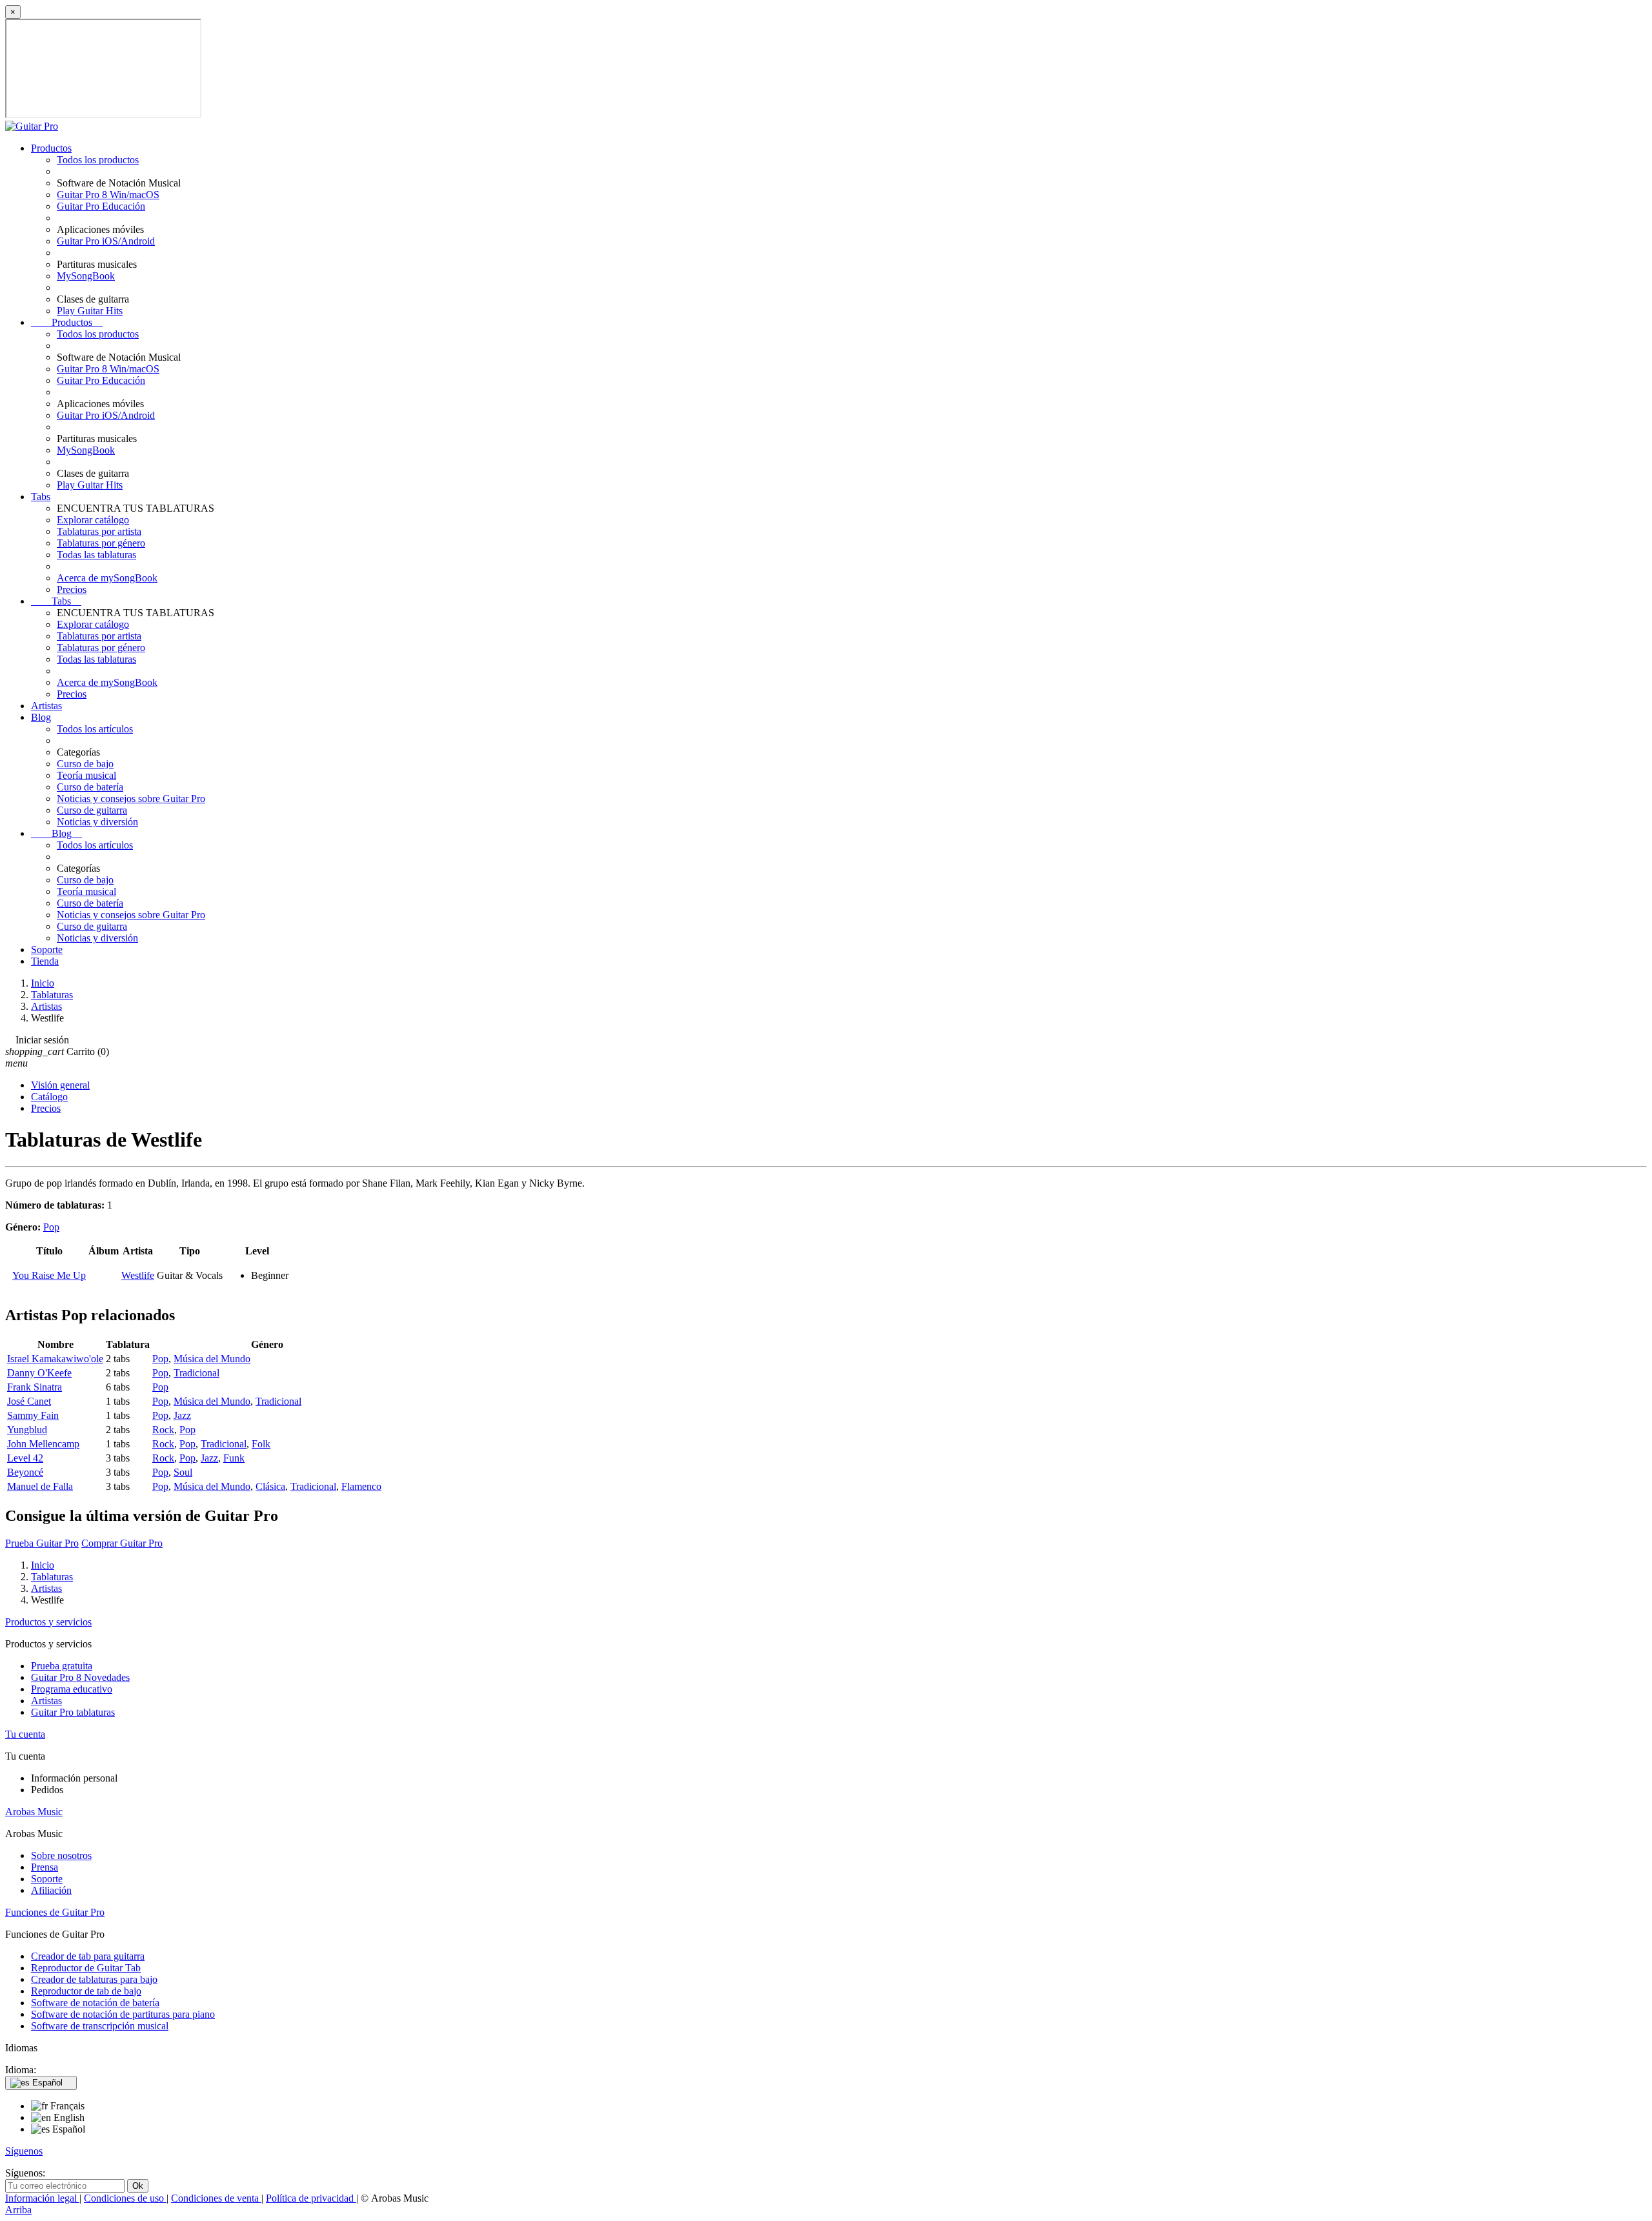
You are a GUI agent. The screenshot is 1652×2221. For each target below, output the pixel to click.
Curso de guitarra (92, 810)
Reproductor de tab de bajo (86, 1991)
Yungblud (27, 1430)
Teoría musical (86, 775)
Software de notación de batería (95, 2003)
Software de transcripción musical (100, 2026)
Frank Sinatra (35, 1387)
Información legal (42, 2198)
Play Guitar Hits (90, 311)
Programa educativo (72, 1689)
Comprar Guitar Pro (122, 1543)
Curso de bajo (85, 764)
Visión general (60, 1085)
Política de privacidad (311, 2198)
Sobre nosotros (61, 1855)
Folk (261, 1444)
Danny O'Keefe (39, 1373)
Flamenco (361, 1486)
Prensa (45, 1867)
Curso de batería (90, 787)
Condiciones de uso (125, 2198)
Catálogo (49, 1097)
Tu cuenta (25, 1734)
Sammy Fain (33, 1415)
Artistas (46, 706)
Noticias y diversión (97, 822)
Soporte (47, 950)
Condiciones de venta (216, 2198)
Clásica (270, 1486)
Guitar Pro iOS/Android (106, 241)
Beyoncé (25, 1472)
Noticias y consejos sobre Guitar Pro (131, 799)
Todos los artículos (95, 729)
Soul (183, 1472)
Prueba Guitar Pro (42, 1543)
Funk (234, 1458)
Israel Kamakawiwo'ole (55, 1359)
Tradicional (196, 1373)
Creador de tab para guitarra (88, 1956)
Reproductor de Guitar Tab (86, 1968)
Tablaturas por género (101, 543)
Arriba (18, 2210)
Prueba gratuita (62, 1666)
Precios (72, 589)
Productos (51, 148)
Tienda (45, 961)
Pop (51, 1227)
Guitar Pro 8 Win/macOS (108, 195)
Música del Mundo (212, 1359)
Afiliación (51, 1890)
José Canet (29, 1401)
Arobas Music (34, 1812)
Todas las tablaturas (96, 555)
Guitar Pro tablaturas (73, 1712)
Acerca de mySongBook (107, 578)
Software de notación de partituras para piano (123, 2014)
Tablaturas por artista (99, 531)
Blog (41, 717)
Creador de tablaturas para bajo (94, 1979)
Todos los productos (98, 160)
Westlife (138, 1275)
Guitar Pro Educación (101, 206)
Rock (163, 1430)
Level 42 (25, 1458)
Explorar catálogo (93, 520)
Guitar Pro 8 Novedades (80, 1677)
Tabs (41, 497)
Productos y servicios (48, 1622)
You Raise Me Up (49, 1275)
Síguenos (24, 2151)
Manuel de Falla (40, 1486)
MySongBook (86, 276)
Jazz (182, 1415)
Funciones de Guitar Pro (55, 1912)
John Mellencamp (43, 1444)
